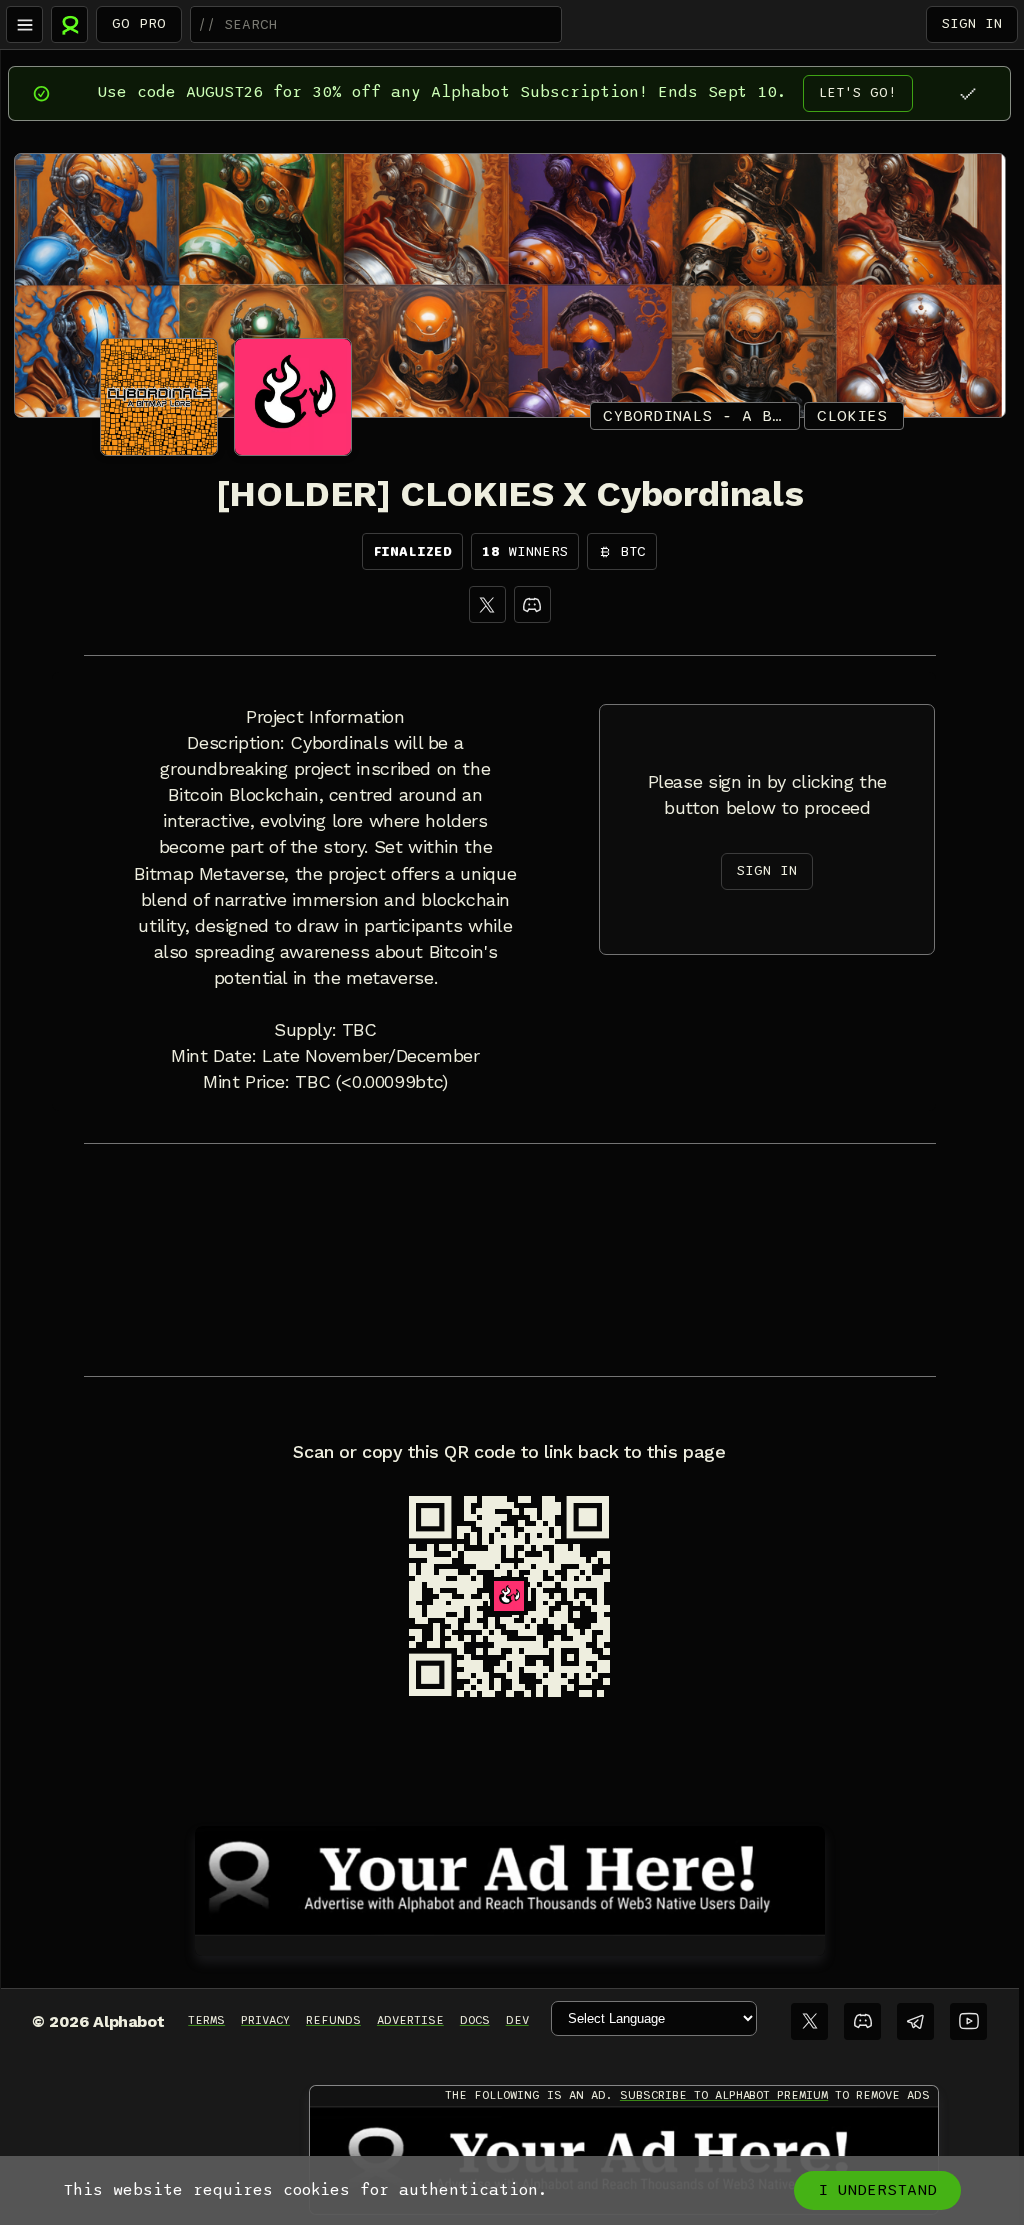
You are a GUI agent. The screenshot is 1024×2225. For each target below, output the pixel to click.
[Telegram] (915, 2021)
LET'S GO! (858, 92)
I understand (877, 2190)
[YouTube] (968, 2021)
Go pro (139, 23)
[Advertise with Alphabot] (510, 1877)
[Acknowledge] (967, 93)
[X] (487, 604)
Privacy (265, 2020)
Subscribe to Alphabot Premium (724, 2095)
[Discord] (532, 604)
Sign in (972, 23)
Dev (517, 2020)
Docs (475, 2020)
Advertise (410, 2020)
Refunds (333, 2020)
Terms (206, 2020)
